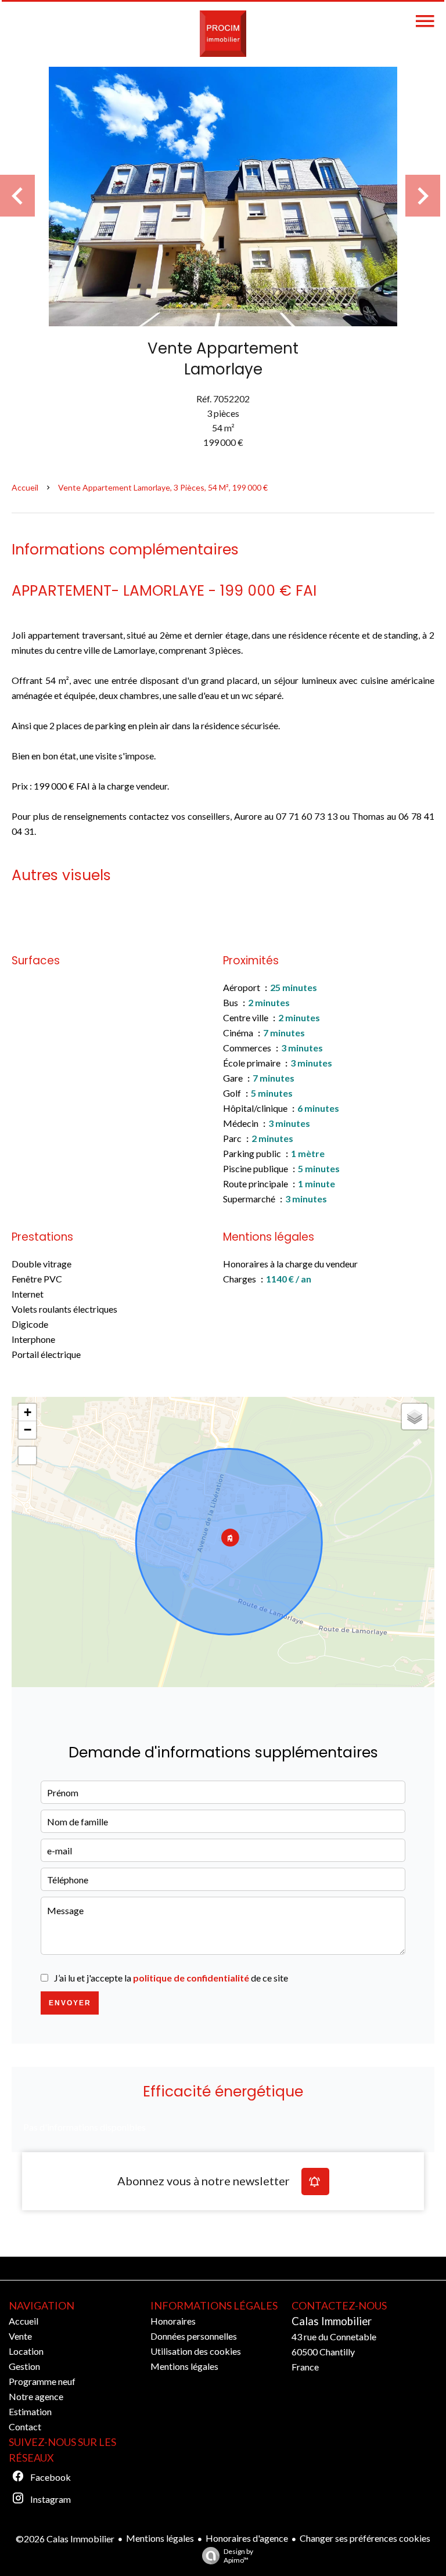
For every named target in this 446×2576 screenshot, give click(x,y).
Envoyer (70, 2003)
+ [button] (28, 1412)
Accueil (25, 487)
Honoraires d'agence (247, 2538)
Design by (238, 2556)
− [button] (28, 1430)
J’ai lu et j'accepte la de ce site (171, 1978)
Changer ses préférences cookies (365, 2538)
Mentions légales (160, 2538)
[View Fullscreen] (27, 1455)
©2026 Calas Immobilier (65, 2539)
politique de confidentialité (191, 1978)
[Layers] (415, 1417)
